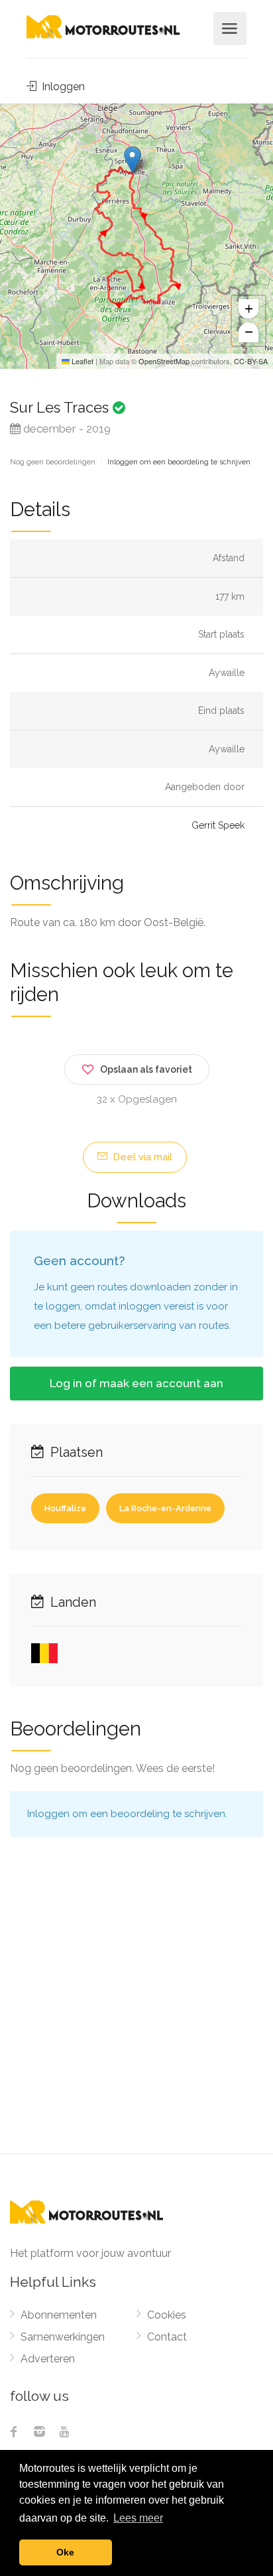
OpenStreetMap (164, 361)
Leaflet (82, 361)
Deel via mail (141, 1157)
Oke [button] (65, 2552)
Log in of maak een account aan (136, 1383)
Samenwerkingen (63, 2337)
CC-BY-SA (251, 361)
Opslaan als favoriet (146, 1069)
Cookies (167, 2315)
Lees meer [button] (138, 2518)
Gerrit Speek (218, 825)
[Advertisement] (136, 2010)
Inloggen (62, 87)
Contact (167, 2337)
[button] (132, 160)
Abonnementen (59, 2315)
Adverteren (48, 2359)
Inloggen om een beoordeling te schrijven (179, 462)
